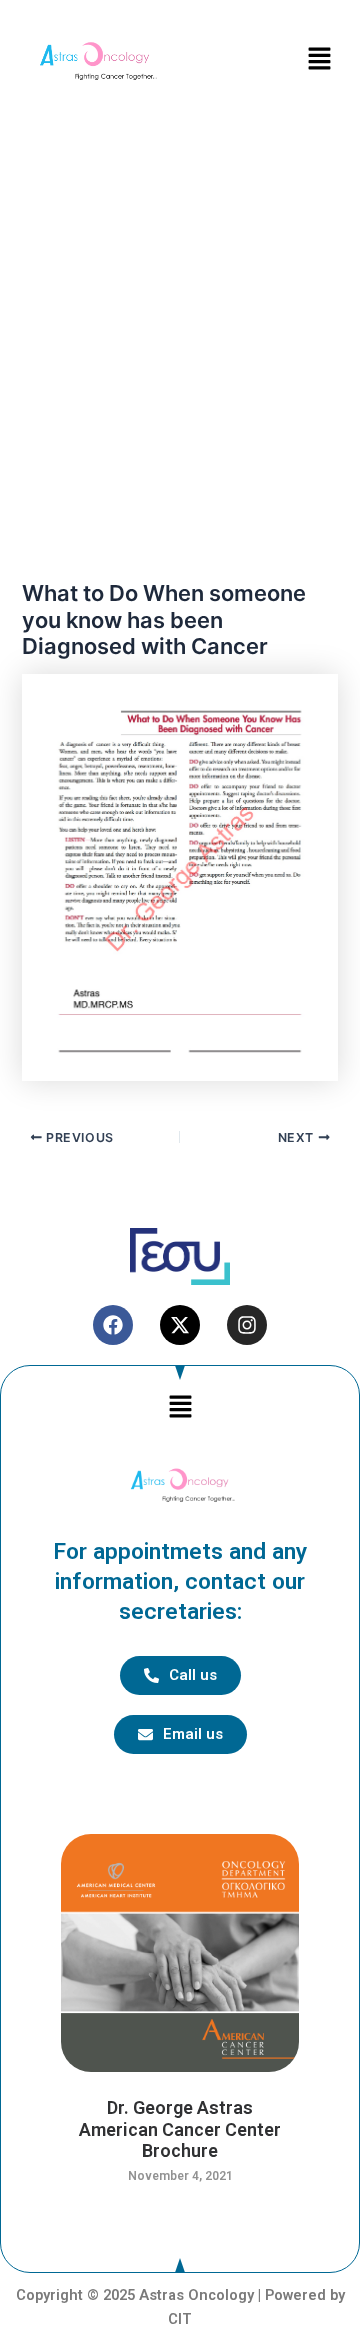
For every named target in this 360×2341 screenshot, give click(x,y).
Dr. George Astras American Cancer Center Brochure (180, 2129)
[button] (320, 59)
